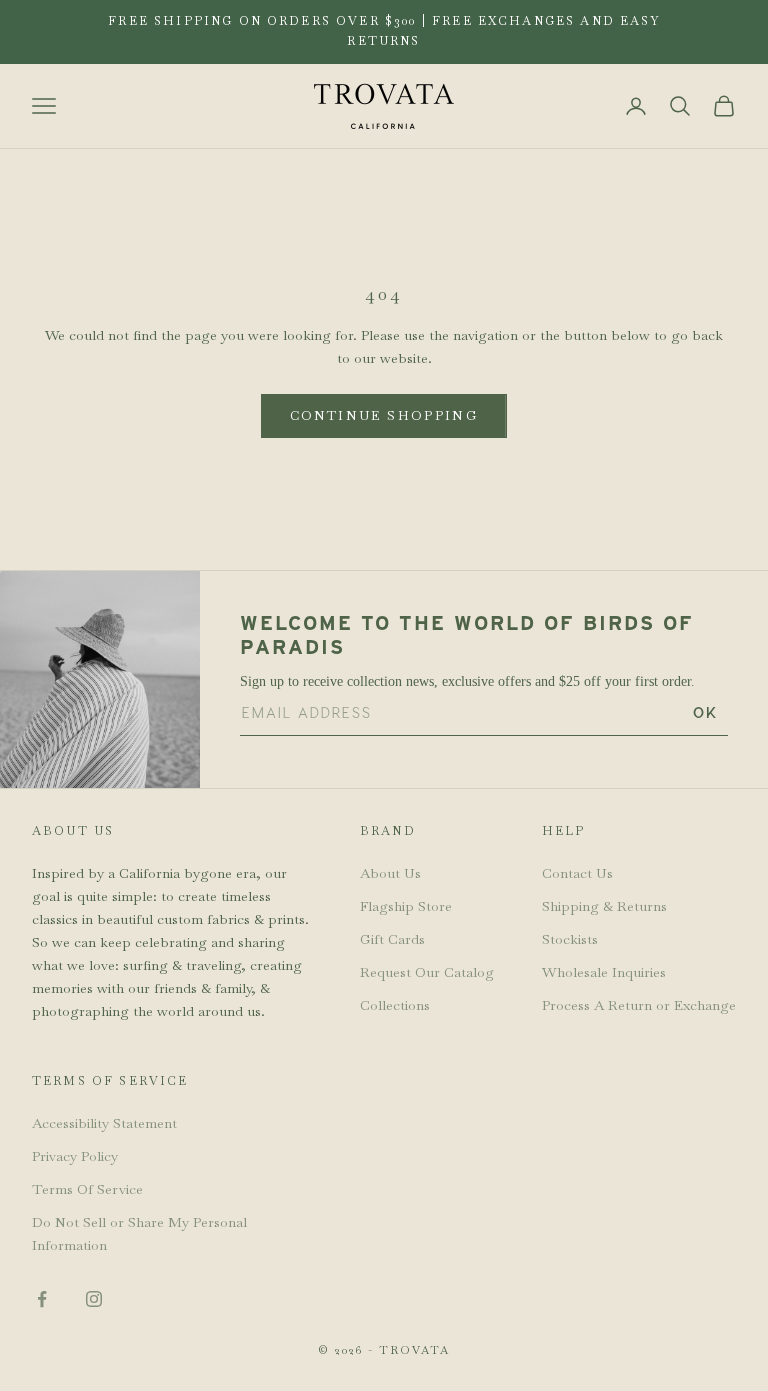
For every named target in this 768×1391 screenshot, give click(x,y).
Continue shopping (384, 415)
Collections (395, 1005)
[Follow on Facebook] (42, 1299)
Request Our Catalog (427, 972)
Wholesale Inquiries (604, 972)
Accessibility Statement (104, 1123)
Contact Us (577, 873)
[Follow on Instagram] (94, 1299)
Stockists (570, 939)
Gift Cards (392, 939)
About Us (390, 873)
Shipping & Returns (604, 906)
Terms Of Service (87, 1189)
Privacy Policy (75, 1156)
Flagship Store (406, 906)
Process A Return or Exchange (639, 1005)
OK (705, 712)
